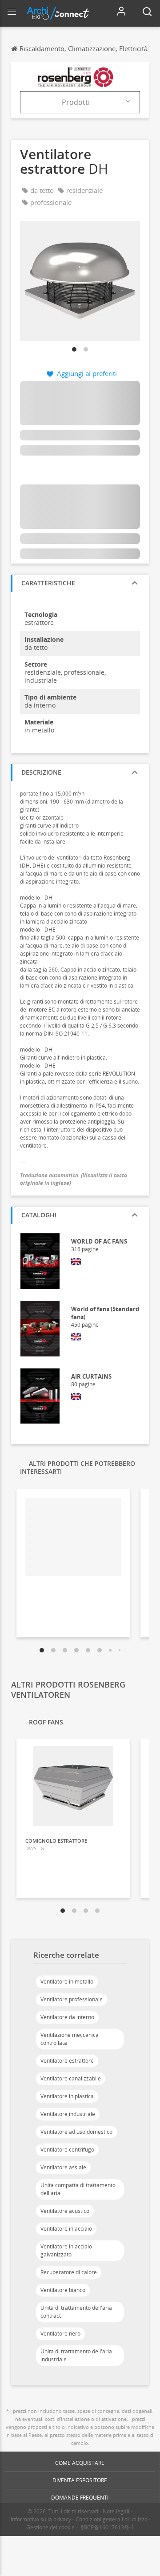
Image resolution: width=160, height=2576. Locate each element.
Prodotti (76, 102)
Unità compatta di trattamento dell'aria (78, 2189)
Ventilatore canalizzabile (71, 2078)
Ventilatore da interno (67, 2017)
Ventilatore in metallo (67, 1982)
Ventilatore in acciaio (66, 2229)
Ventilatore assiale (63, 2167)
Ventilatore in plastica (67, 2096)
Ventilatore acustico (65, 2211)
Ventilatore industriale (68, 2114)
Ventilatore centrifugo (67, 2150)
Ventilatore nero (60, 2334)
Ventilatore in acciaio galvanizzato (66, 2250)
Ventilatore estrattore (67, 2061)
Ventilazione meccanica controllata (70, 2039)
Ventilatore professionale (72, 1999)
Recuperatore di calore (69, 2272)
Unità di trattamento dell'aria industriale (76, 2355)
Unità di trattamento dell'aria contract (76, 2312)
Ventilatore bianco (63, 2290)
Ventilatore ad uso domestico (76, 2132)
